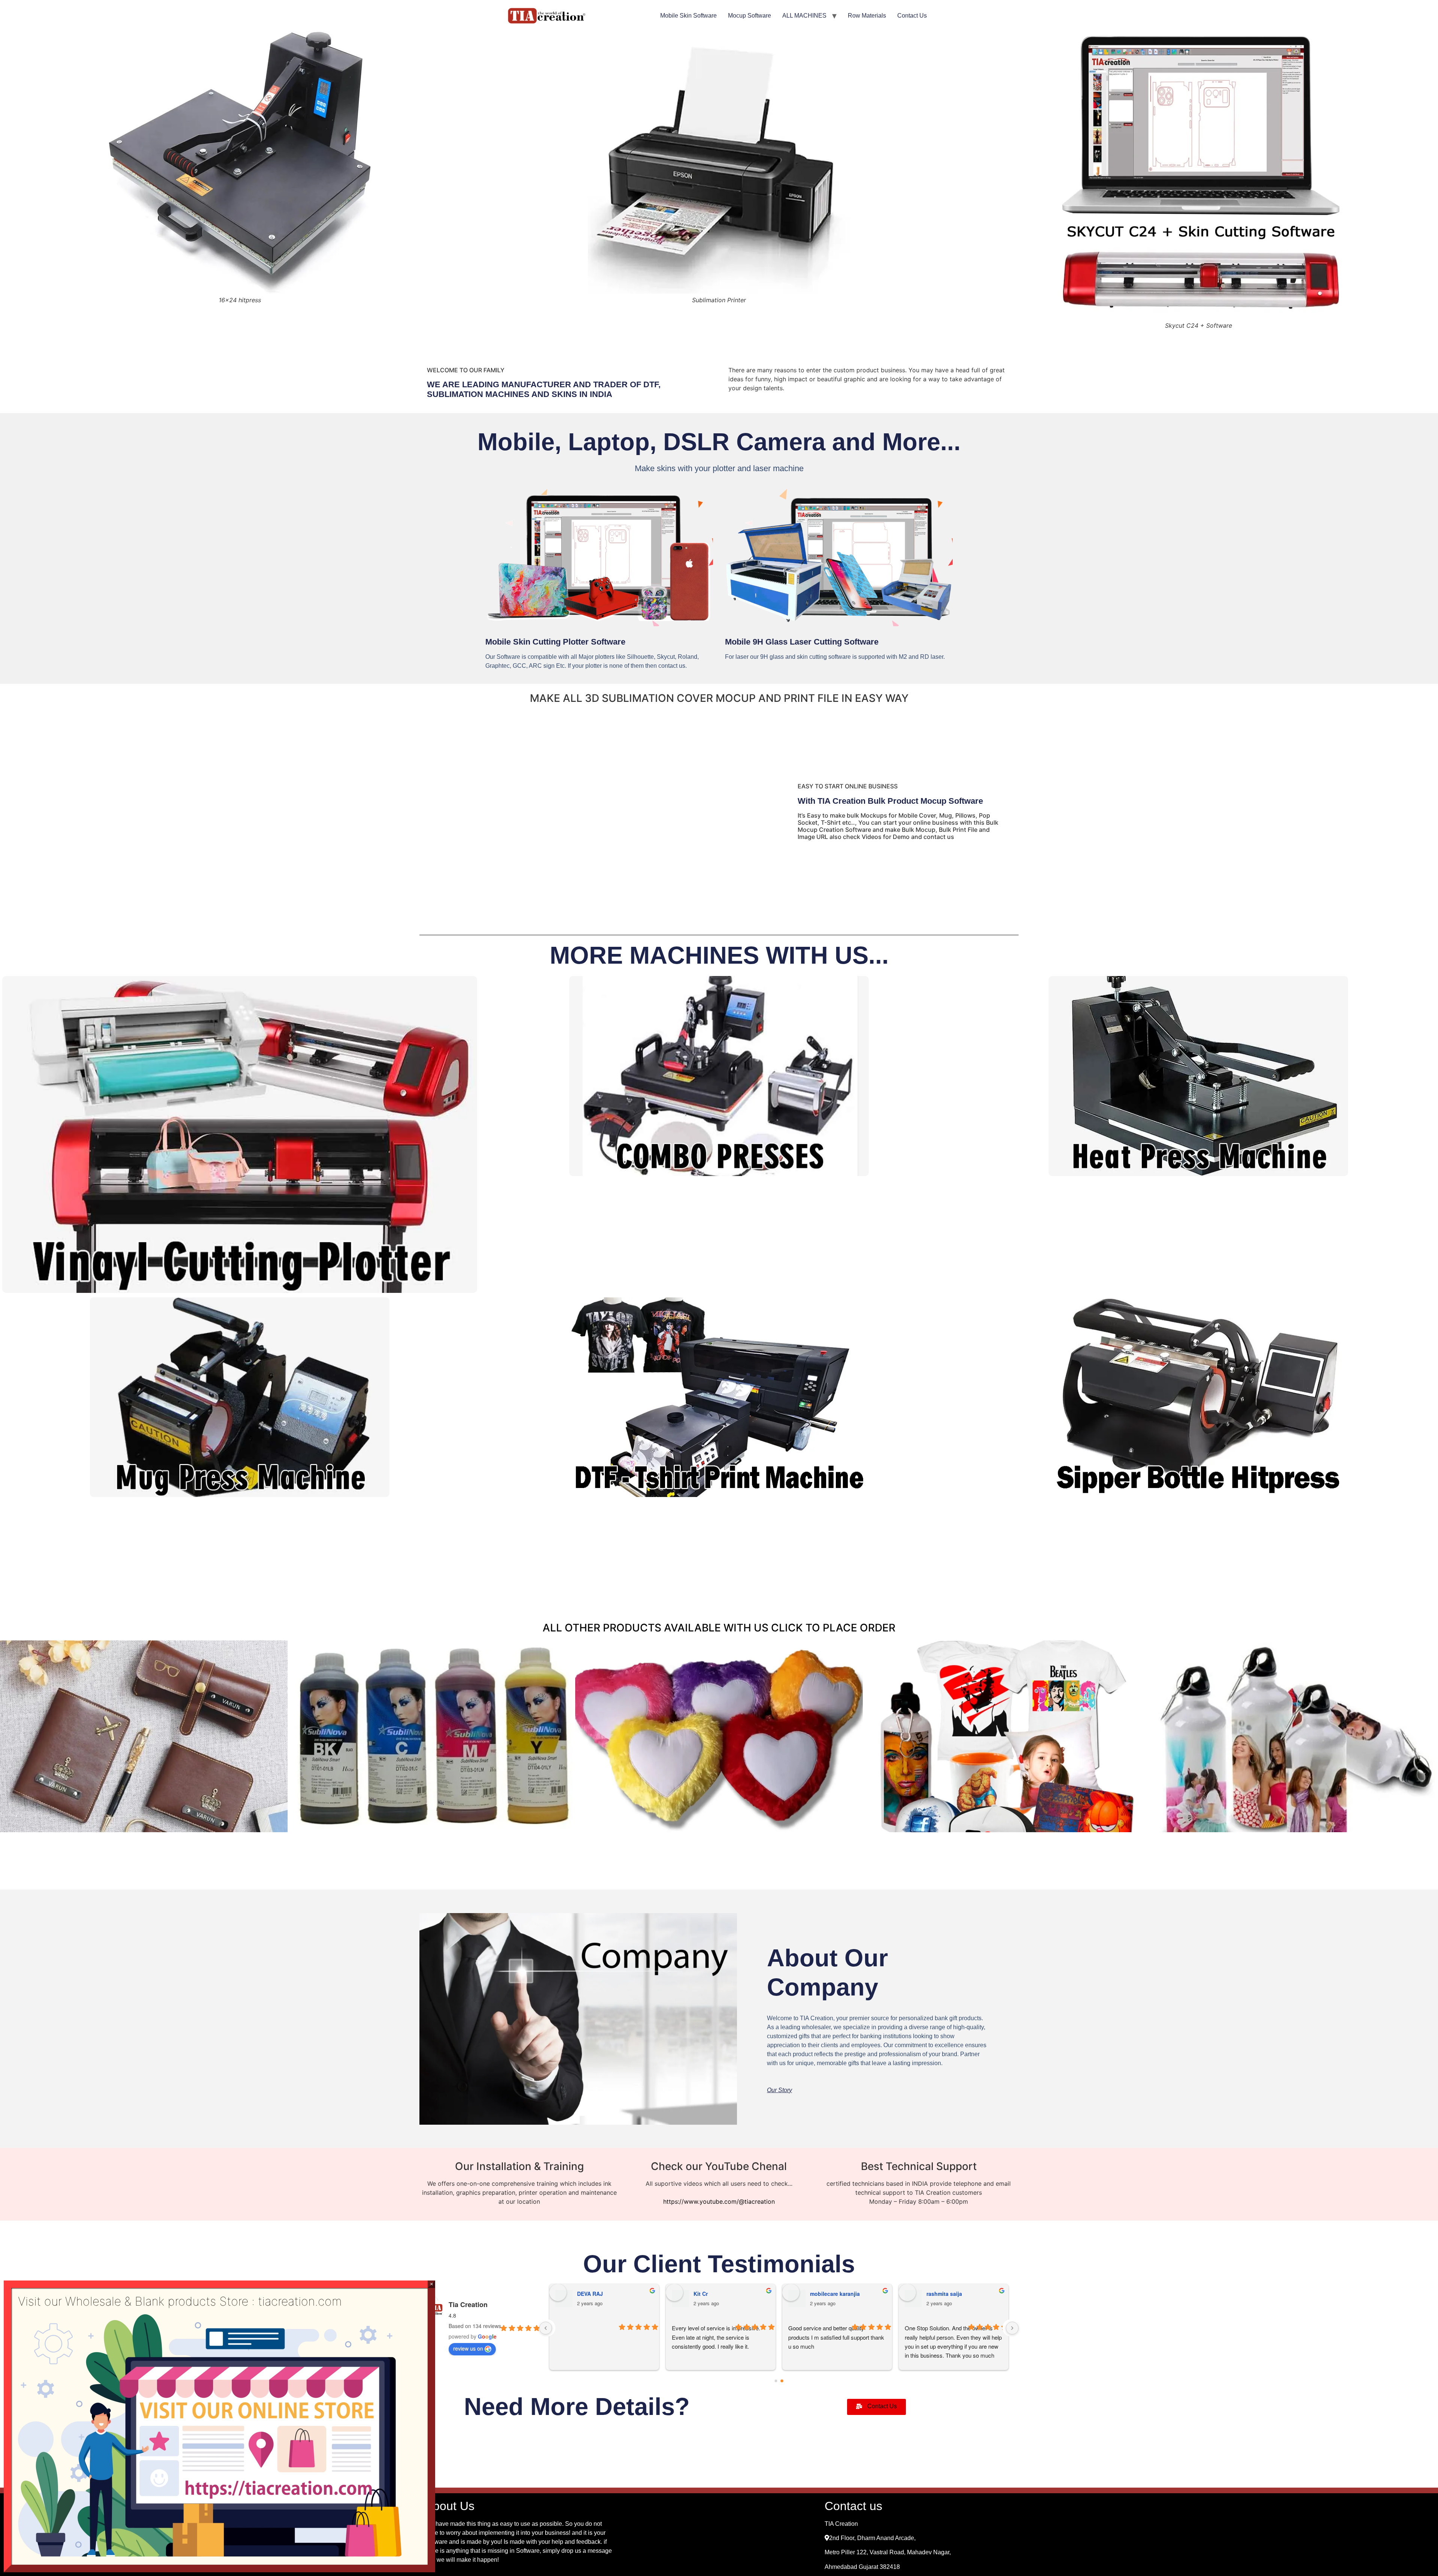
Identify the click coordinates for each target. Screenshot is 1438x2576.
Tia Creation (468, 2304)
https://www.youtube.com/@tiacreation (719, 2201)
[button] (779, 2090)
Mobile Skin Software (688, 16)
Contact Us (912, 16)
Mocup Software (750, 16)
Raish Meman (711, 2294)
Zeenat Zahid (827, 2294)
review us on (468, 2348)
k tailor (586, 2294)
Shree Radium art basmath (960, 2294)
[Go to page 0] (776, 2381)
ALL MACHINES (804, 16)
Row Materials (867, 16)
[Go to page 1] (782, 2381)
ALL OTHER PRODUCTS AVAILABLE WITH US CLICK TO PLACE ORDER (719, 1628)
